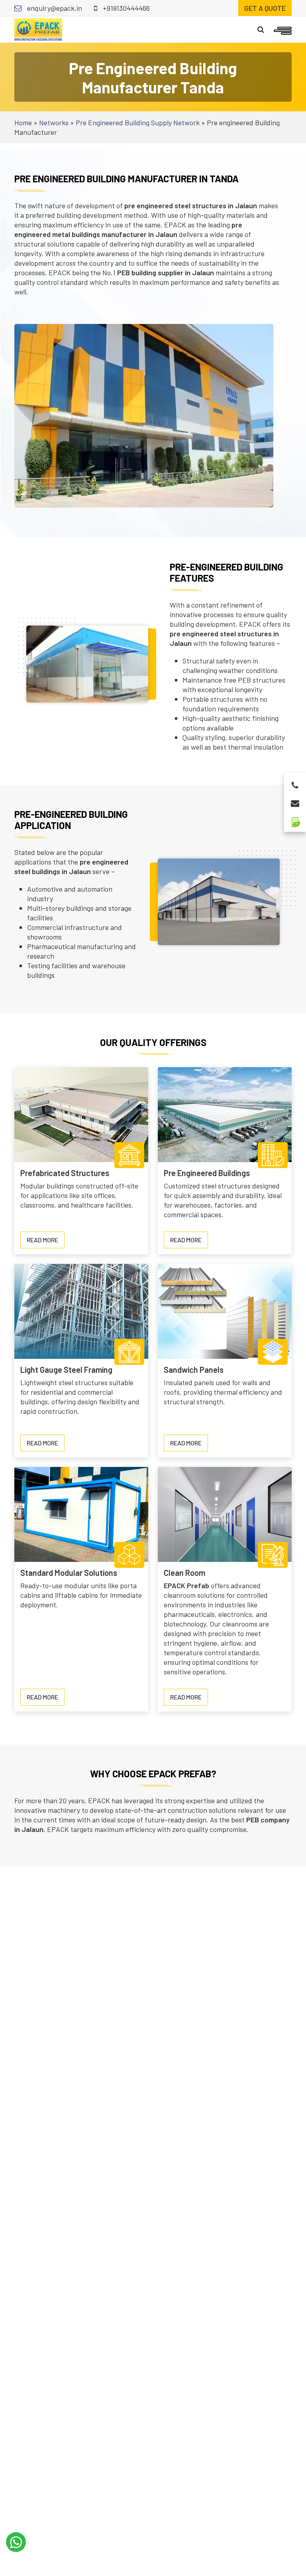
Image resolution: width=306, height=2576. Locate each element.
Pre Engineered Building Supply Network (138, 122)
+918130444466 (126, 8)
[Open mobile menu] (283, 30)
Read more (46, 1242)
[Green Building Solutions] (295, 819)
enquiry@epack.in (54, 8)
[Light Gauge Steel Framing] (81, 1311)
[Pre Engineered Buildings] (225, 1114)
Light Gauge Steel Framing (66, 1370)
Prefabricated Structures (65, 1173)
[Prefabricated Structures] (81, 1114)
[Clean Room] (225, 1513)
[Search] (261, 30)
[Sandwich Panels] (225, 1311)
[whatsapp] (16, 2542)
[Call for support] (295, 783)
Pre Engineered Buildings (207, 1173)
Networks (54, 122)
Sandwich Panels (194, 1370)
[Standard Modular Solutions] (81, 1513)
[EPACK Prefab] (38, 29)
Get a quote (265, 8)
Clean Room (184, 1573)
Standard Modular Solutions (69, 1573)
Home (23, 122)
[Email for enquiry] (295, 801)
